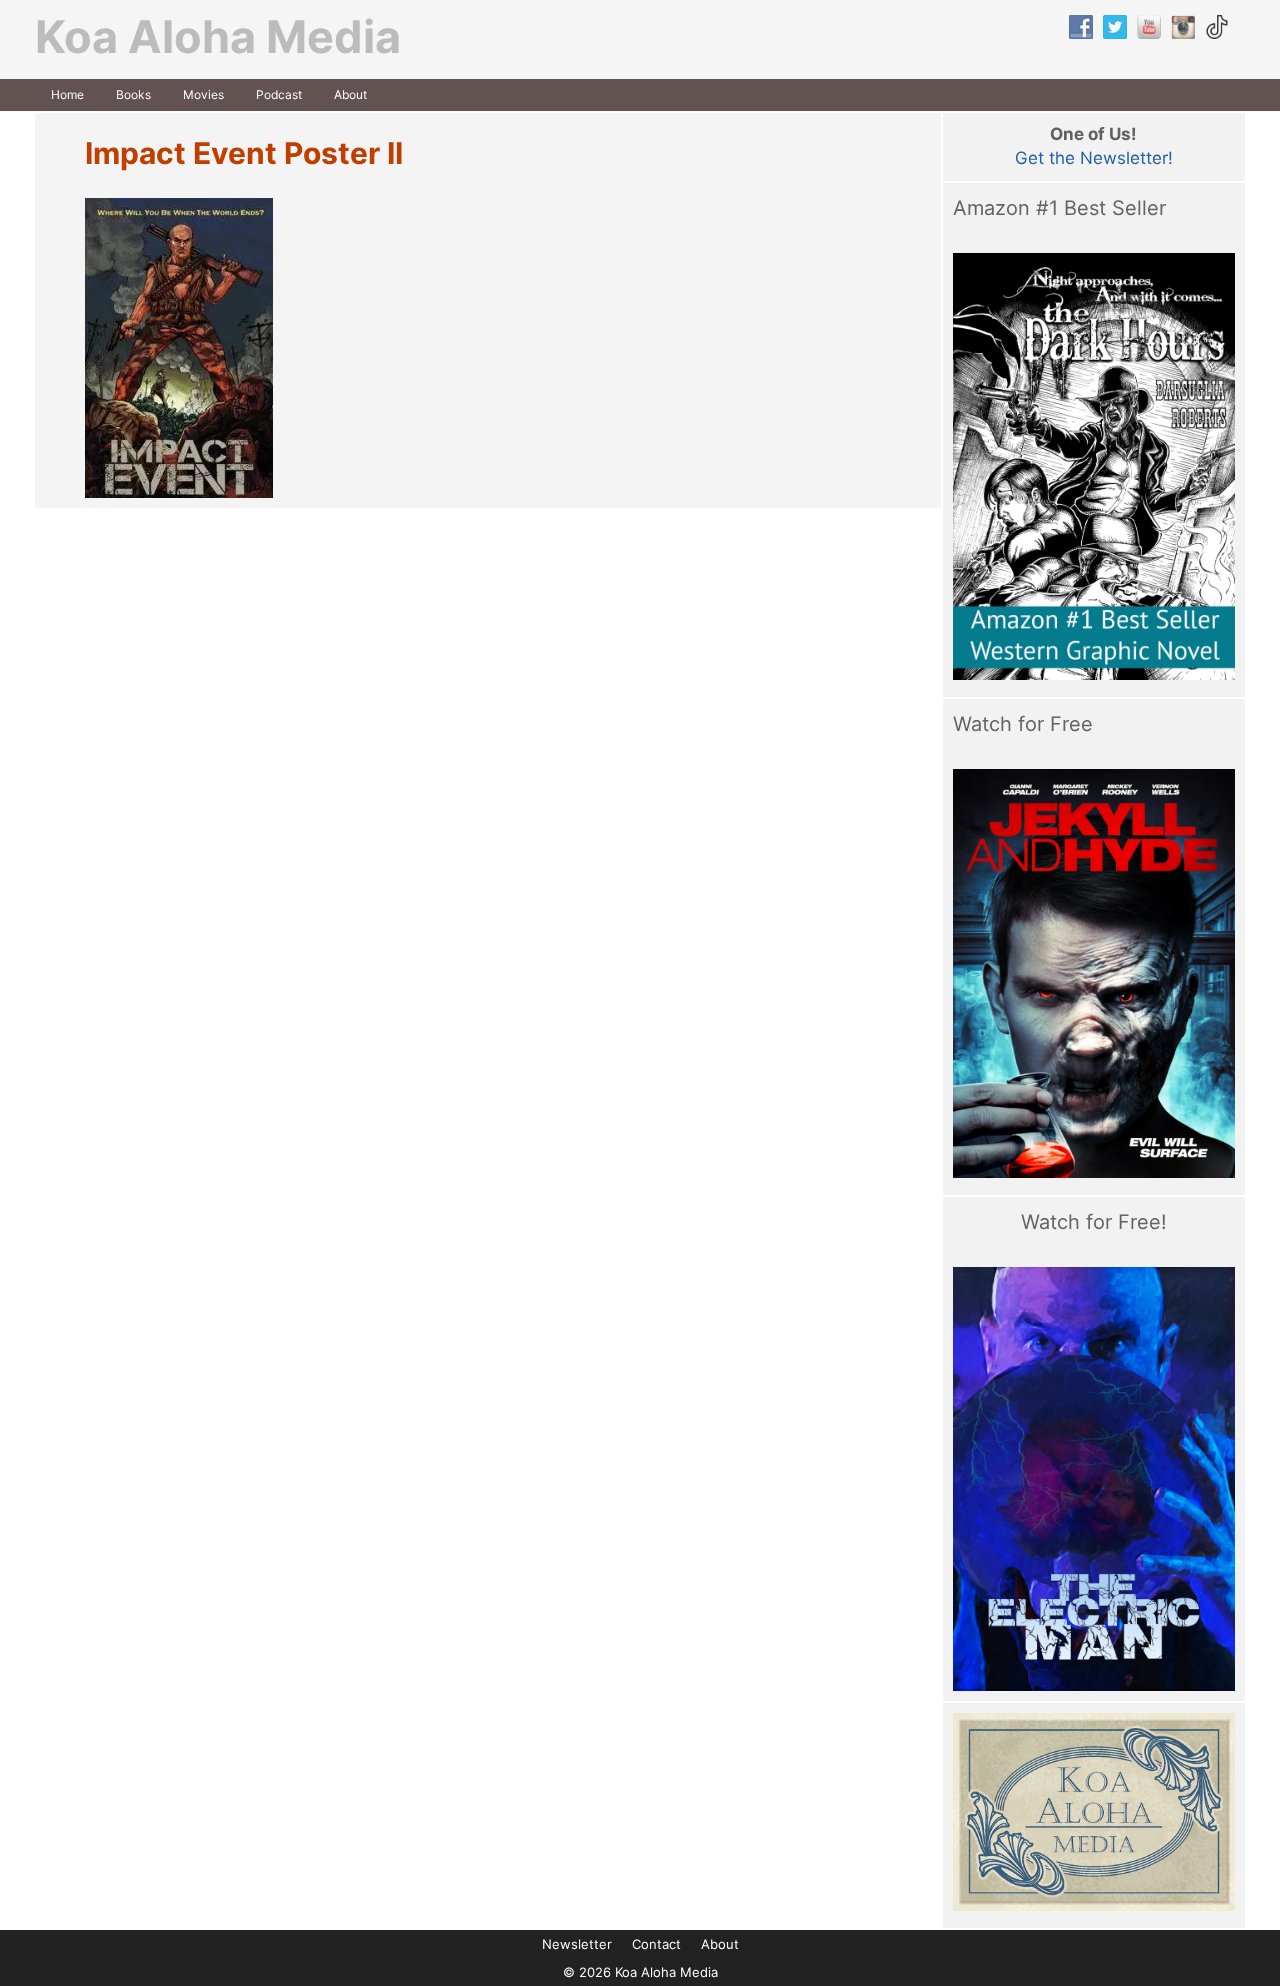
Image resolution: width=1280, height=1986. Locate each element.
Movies (203, 94)
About (350, 94)
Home (67, 94)
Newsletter (577, 1944)
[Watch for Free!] (1094, 1479)
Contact (656, 1944)
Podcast (279, 94)
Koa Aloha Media (218, 36)
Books (133, 94)
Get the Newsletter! (1094, 158)
